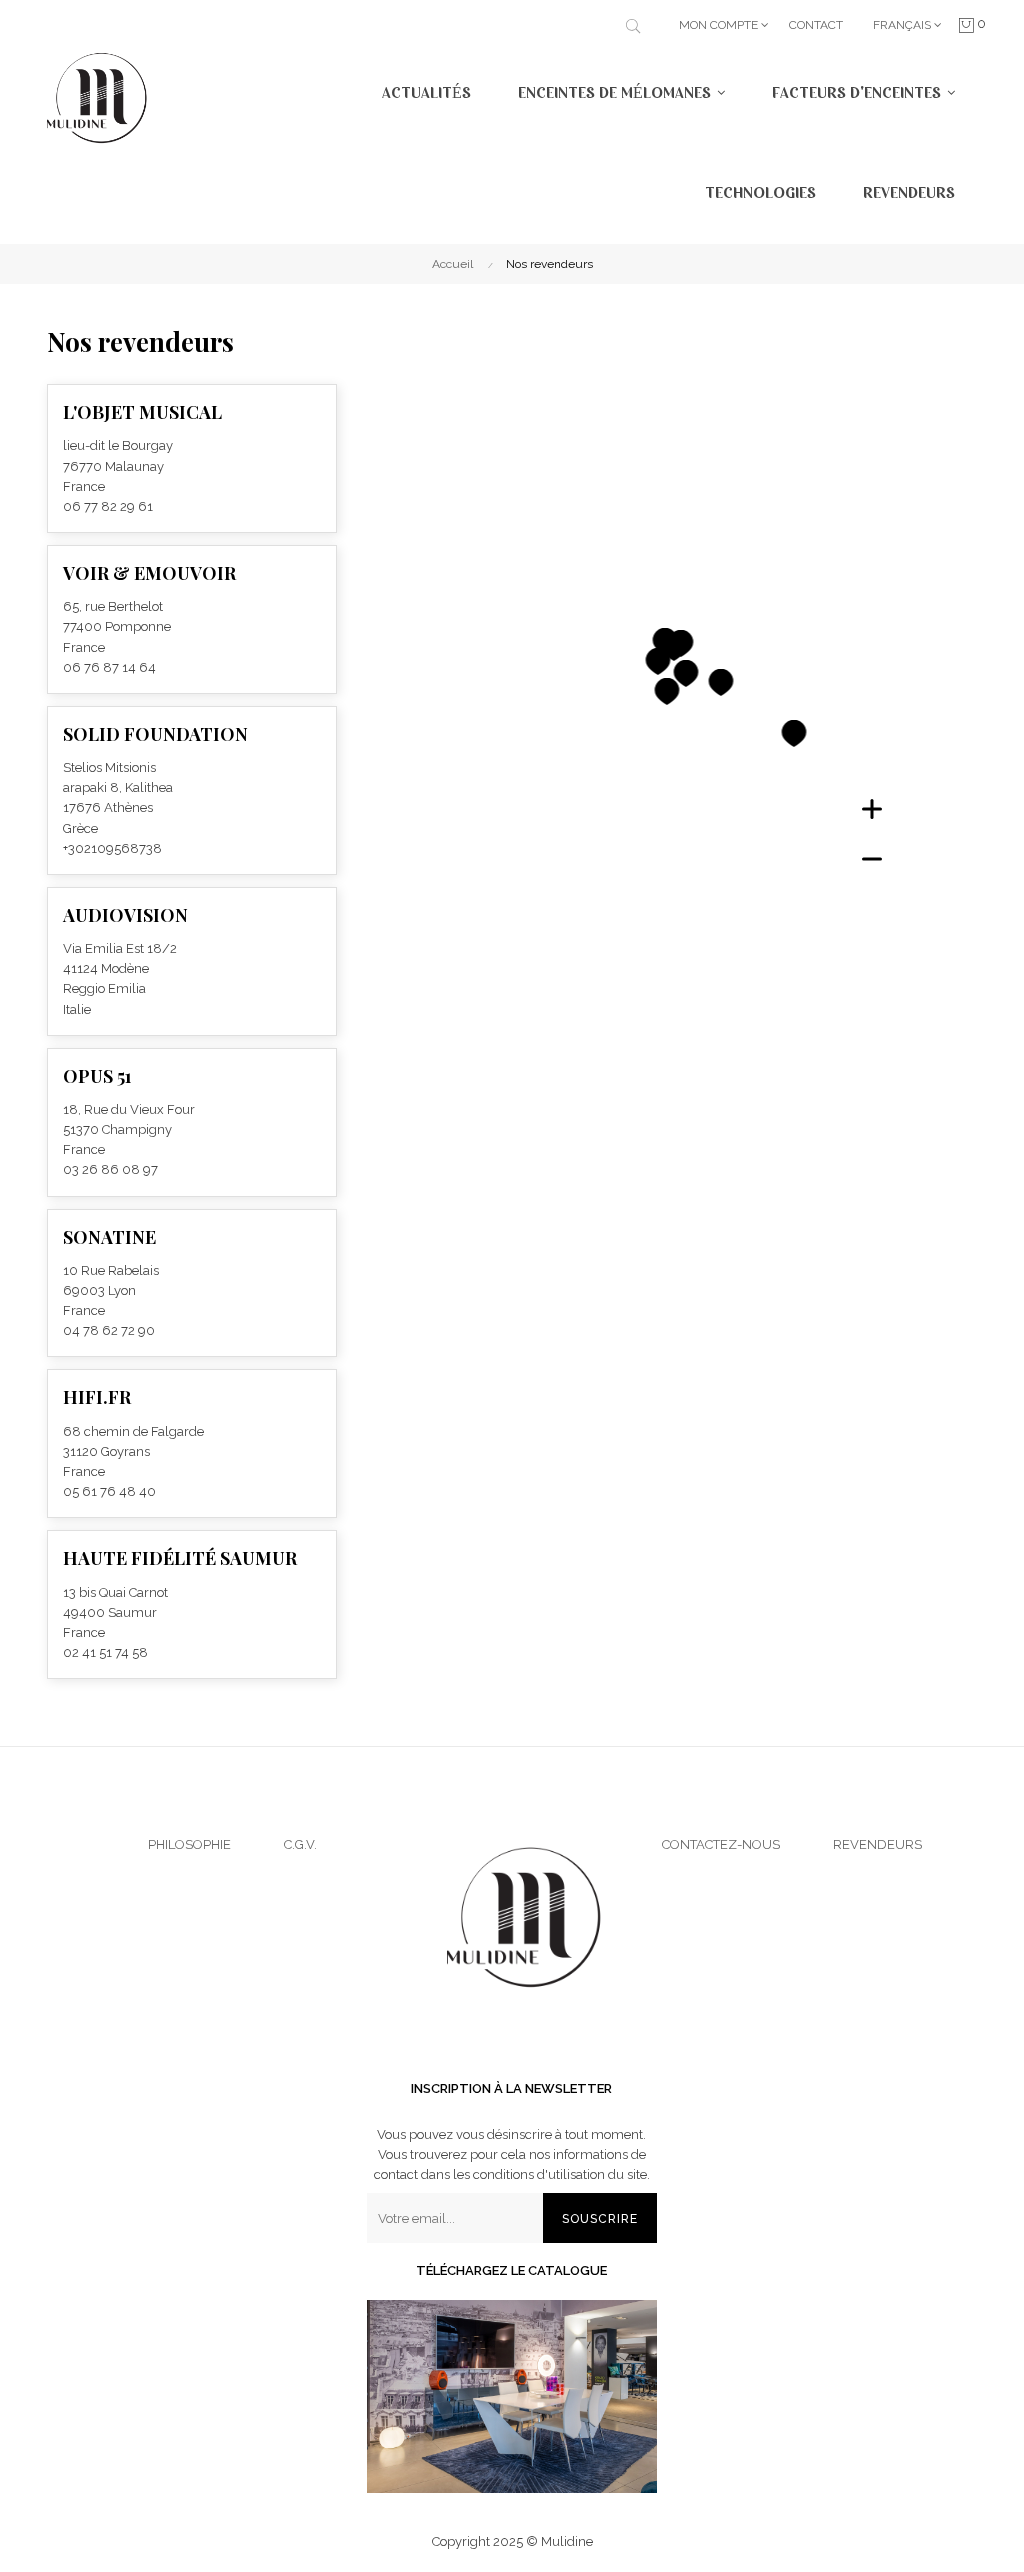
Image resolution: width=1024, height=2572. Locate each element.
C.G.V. (300, 1844)
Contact (816, 25)
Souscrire (600, 2219)
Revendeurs (877, 1844)
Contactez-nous (721, 1844)
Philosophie (189, 1844)
